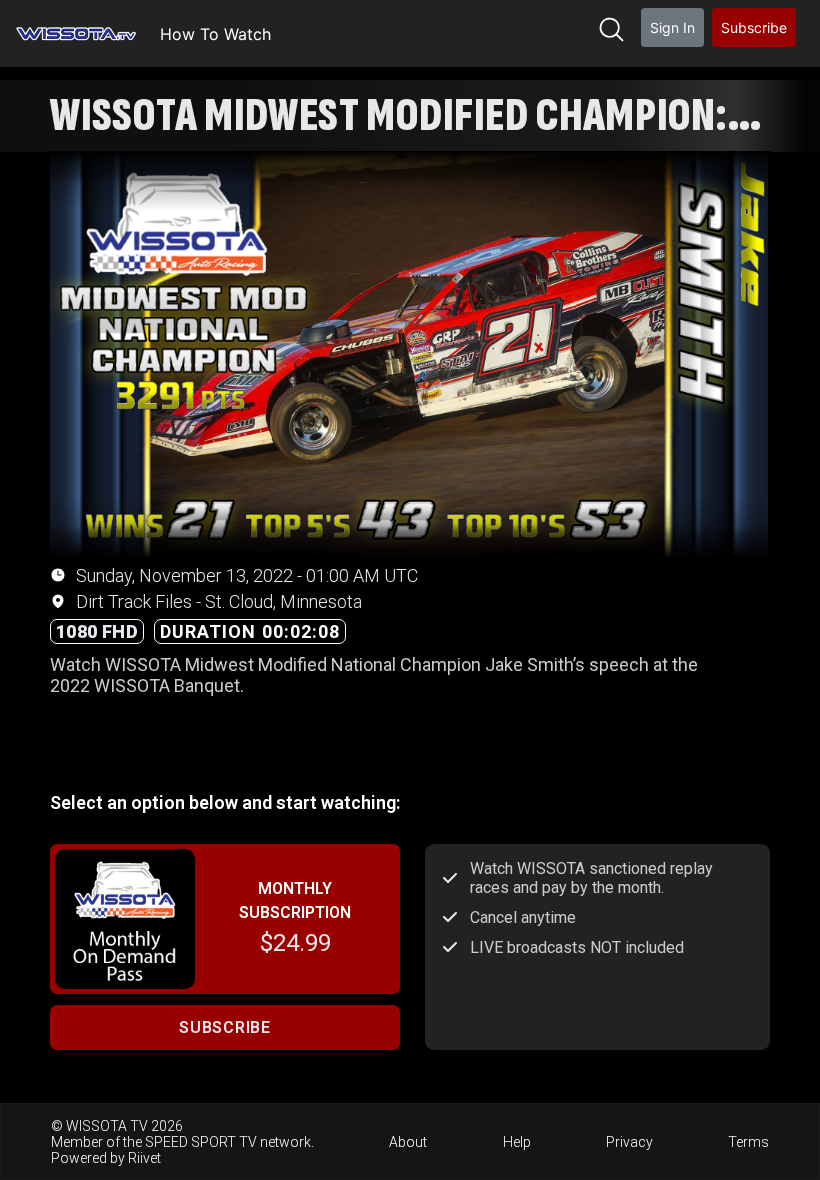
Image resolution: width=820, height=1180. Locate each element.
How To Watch (215, 34)
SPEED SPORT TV (201, 1142)
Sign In (672, 27)
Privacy (629, 1142)
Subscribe (754, 27)
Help (517, 1142)
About (408, 1142)
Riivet (144, 1158)
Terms (748, 1142)
